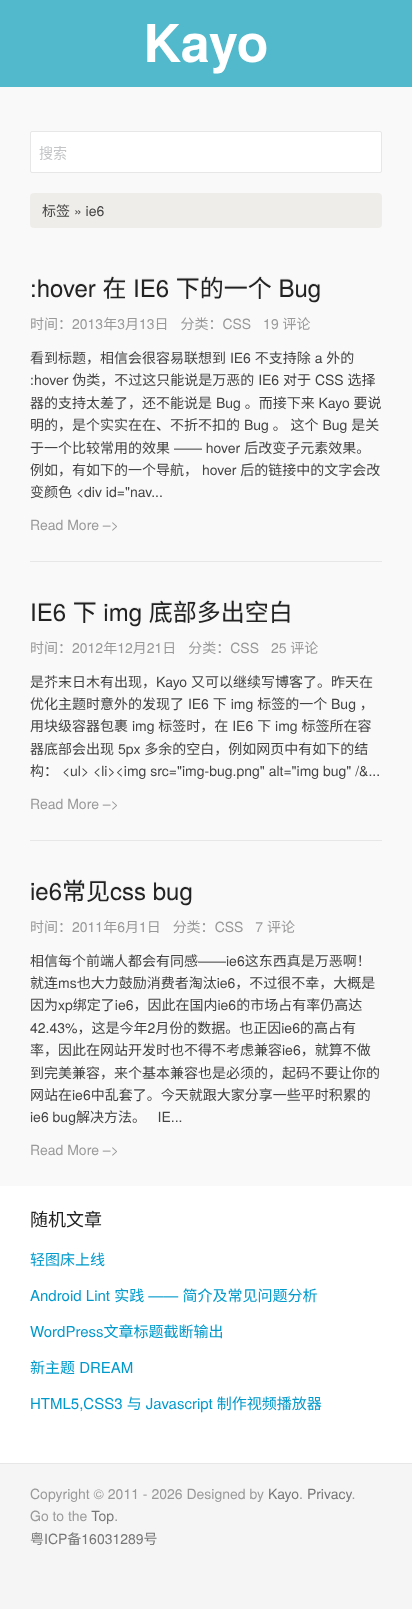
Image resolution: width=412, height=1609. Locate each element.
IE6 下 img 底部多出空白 (161, 610)
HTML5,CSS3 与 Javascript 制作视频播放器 (176, 1403)
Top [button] (102, 1515)
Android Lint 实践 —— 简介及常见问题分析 (173, 1295)
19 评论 (286, 323)
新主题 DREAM (81, 1367)
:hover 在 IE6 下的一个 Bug (175, 286)
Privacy (329, 1493)
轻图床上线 (67, 1259)
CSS (236, 323)
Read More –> (74, 524)
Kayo (283, 1493)
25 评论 (294, 647)
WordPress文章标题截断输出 (127, 1331)
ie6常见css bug (111, 889)
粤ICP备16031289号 (94, 1538)
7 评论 (275, 926)
